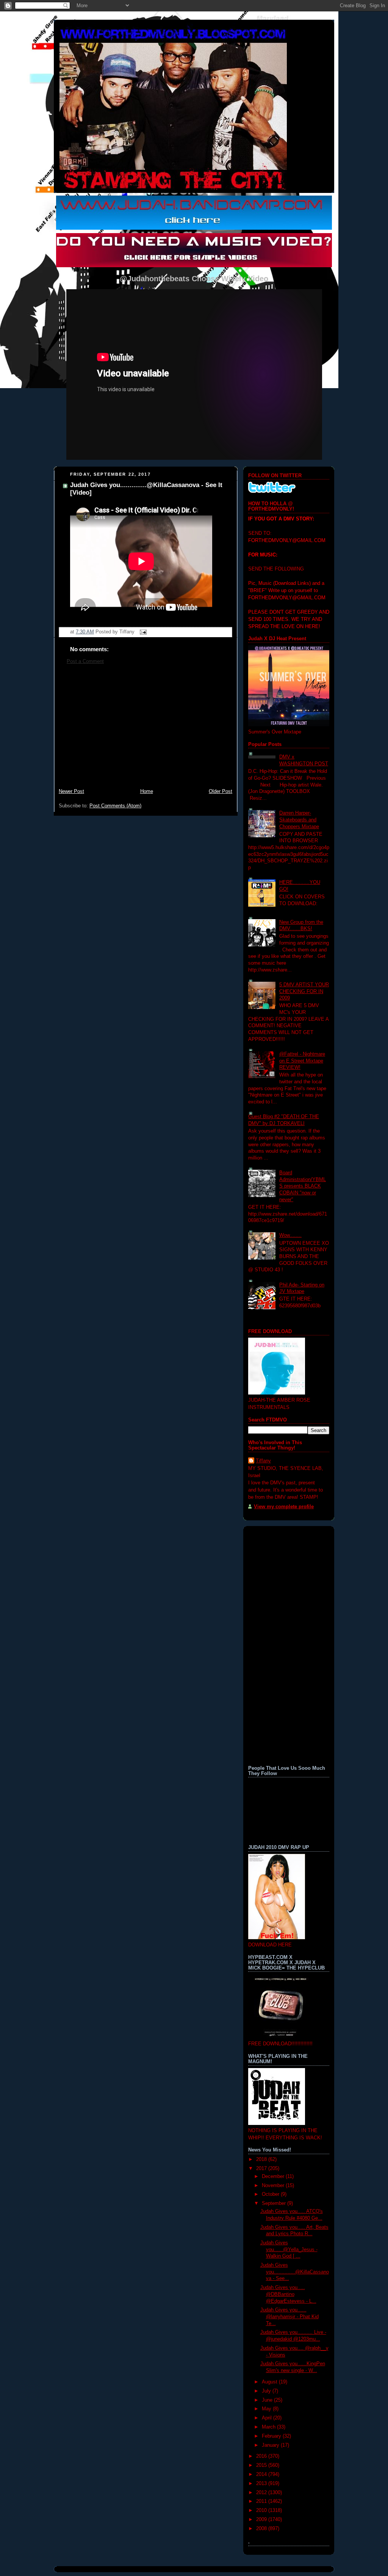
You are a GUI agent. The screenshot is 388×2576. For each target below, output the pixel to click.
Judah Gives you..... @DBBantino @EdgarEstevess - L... (288, 2294)
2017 (262, 2169)
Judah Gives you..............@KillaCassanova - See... (295, 2272)
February (272, 2436)
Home (147, 791)
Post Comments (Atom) (115, 806)
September (275, 2203)
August (270, 2382)
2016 (262, 2456)
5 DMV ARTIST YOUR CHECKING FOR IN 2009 (304, 991)
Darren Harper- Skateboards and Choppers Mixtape (299, 820)
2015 (262, 2465)
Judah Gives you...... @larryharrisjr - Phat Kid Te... (289, 2317)
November (274, 2186)
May (267, 2409)
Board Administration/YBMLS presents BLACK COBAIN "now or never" (303, 1186)
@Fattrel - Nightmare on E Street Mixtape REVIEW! (302, 1061)
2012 (262, 2493)
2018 (262, 2159)
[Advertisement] (145, 730)
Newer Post (71, 791)
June (268, 2400)
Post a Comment (85, 661)
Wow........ (290, 1235)
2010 (262, 2510)
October (271, 2194)
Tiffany (263, 1461)
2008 (262, 2529)
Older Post (221, 791)
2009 (262, 2520)
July (267, 2391)
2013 (262, 2484)
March (269, 2427)
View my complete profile (284, 1507)
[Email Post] (142, 632)
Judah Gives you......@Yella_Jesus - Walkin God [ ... (289, 2249)
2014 (262, 2474)
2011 (262, 2501)
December (274, 2176)
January (271, 2445)
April (268, 2418)
